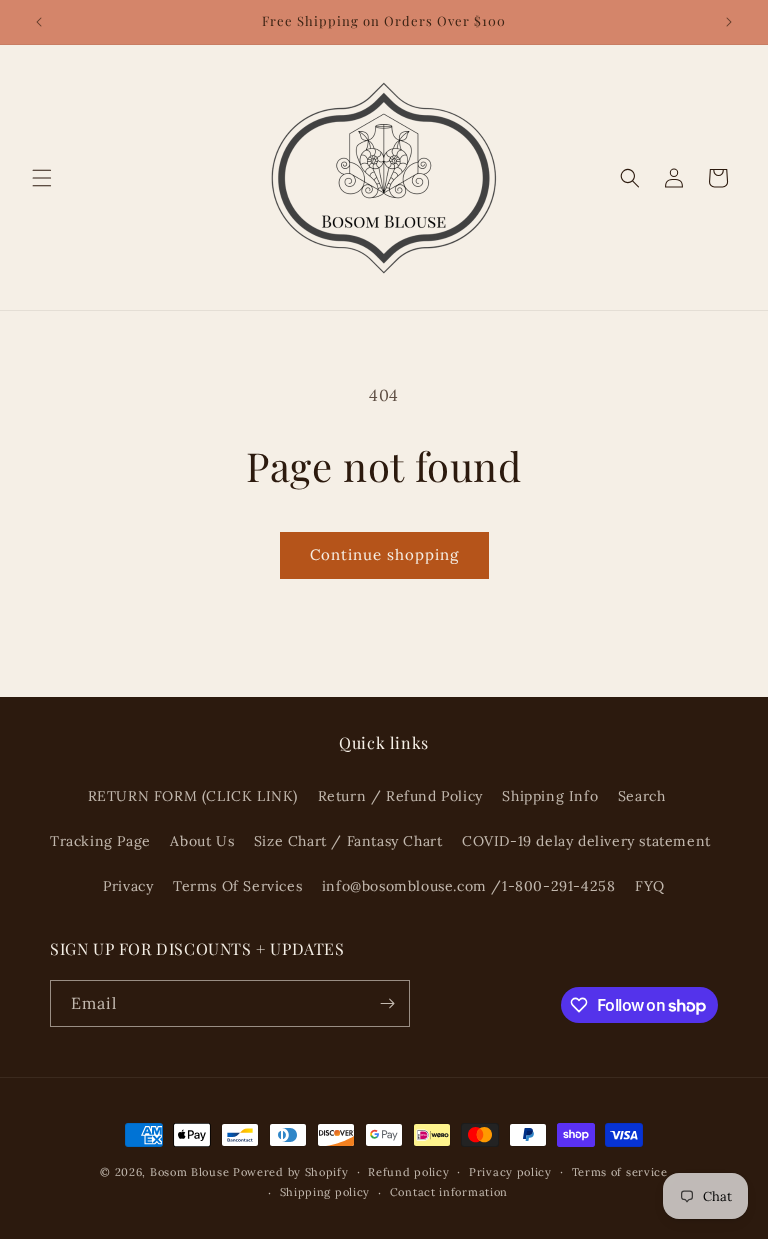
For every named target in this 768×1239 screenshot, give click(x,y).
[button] (42, 178)
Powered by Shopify (291, 1172)
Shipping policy (325, 1192)
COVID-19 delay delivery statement (586, 841)
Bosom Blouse (189, 1172)
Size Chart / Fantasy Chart (348, 841)
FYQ (650, 886)
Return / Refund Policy (400, 796)
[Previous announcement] (39, 22)
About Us (202, 841)
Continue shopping (384, 554)
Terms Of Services (237, 886)
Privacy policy (510, 1172)
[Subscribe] (387, 1003)
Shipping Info (550, 796)
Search (642, 796)
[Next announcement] (729, 22)
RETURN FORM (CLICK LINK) (193, 796)
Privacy (128, 886)
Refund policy (408, 1172)
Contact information (449, 1192)
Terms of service (620, 1172)
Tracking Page (100, 841)
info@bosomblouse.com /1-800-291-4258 (469, 886)
